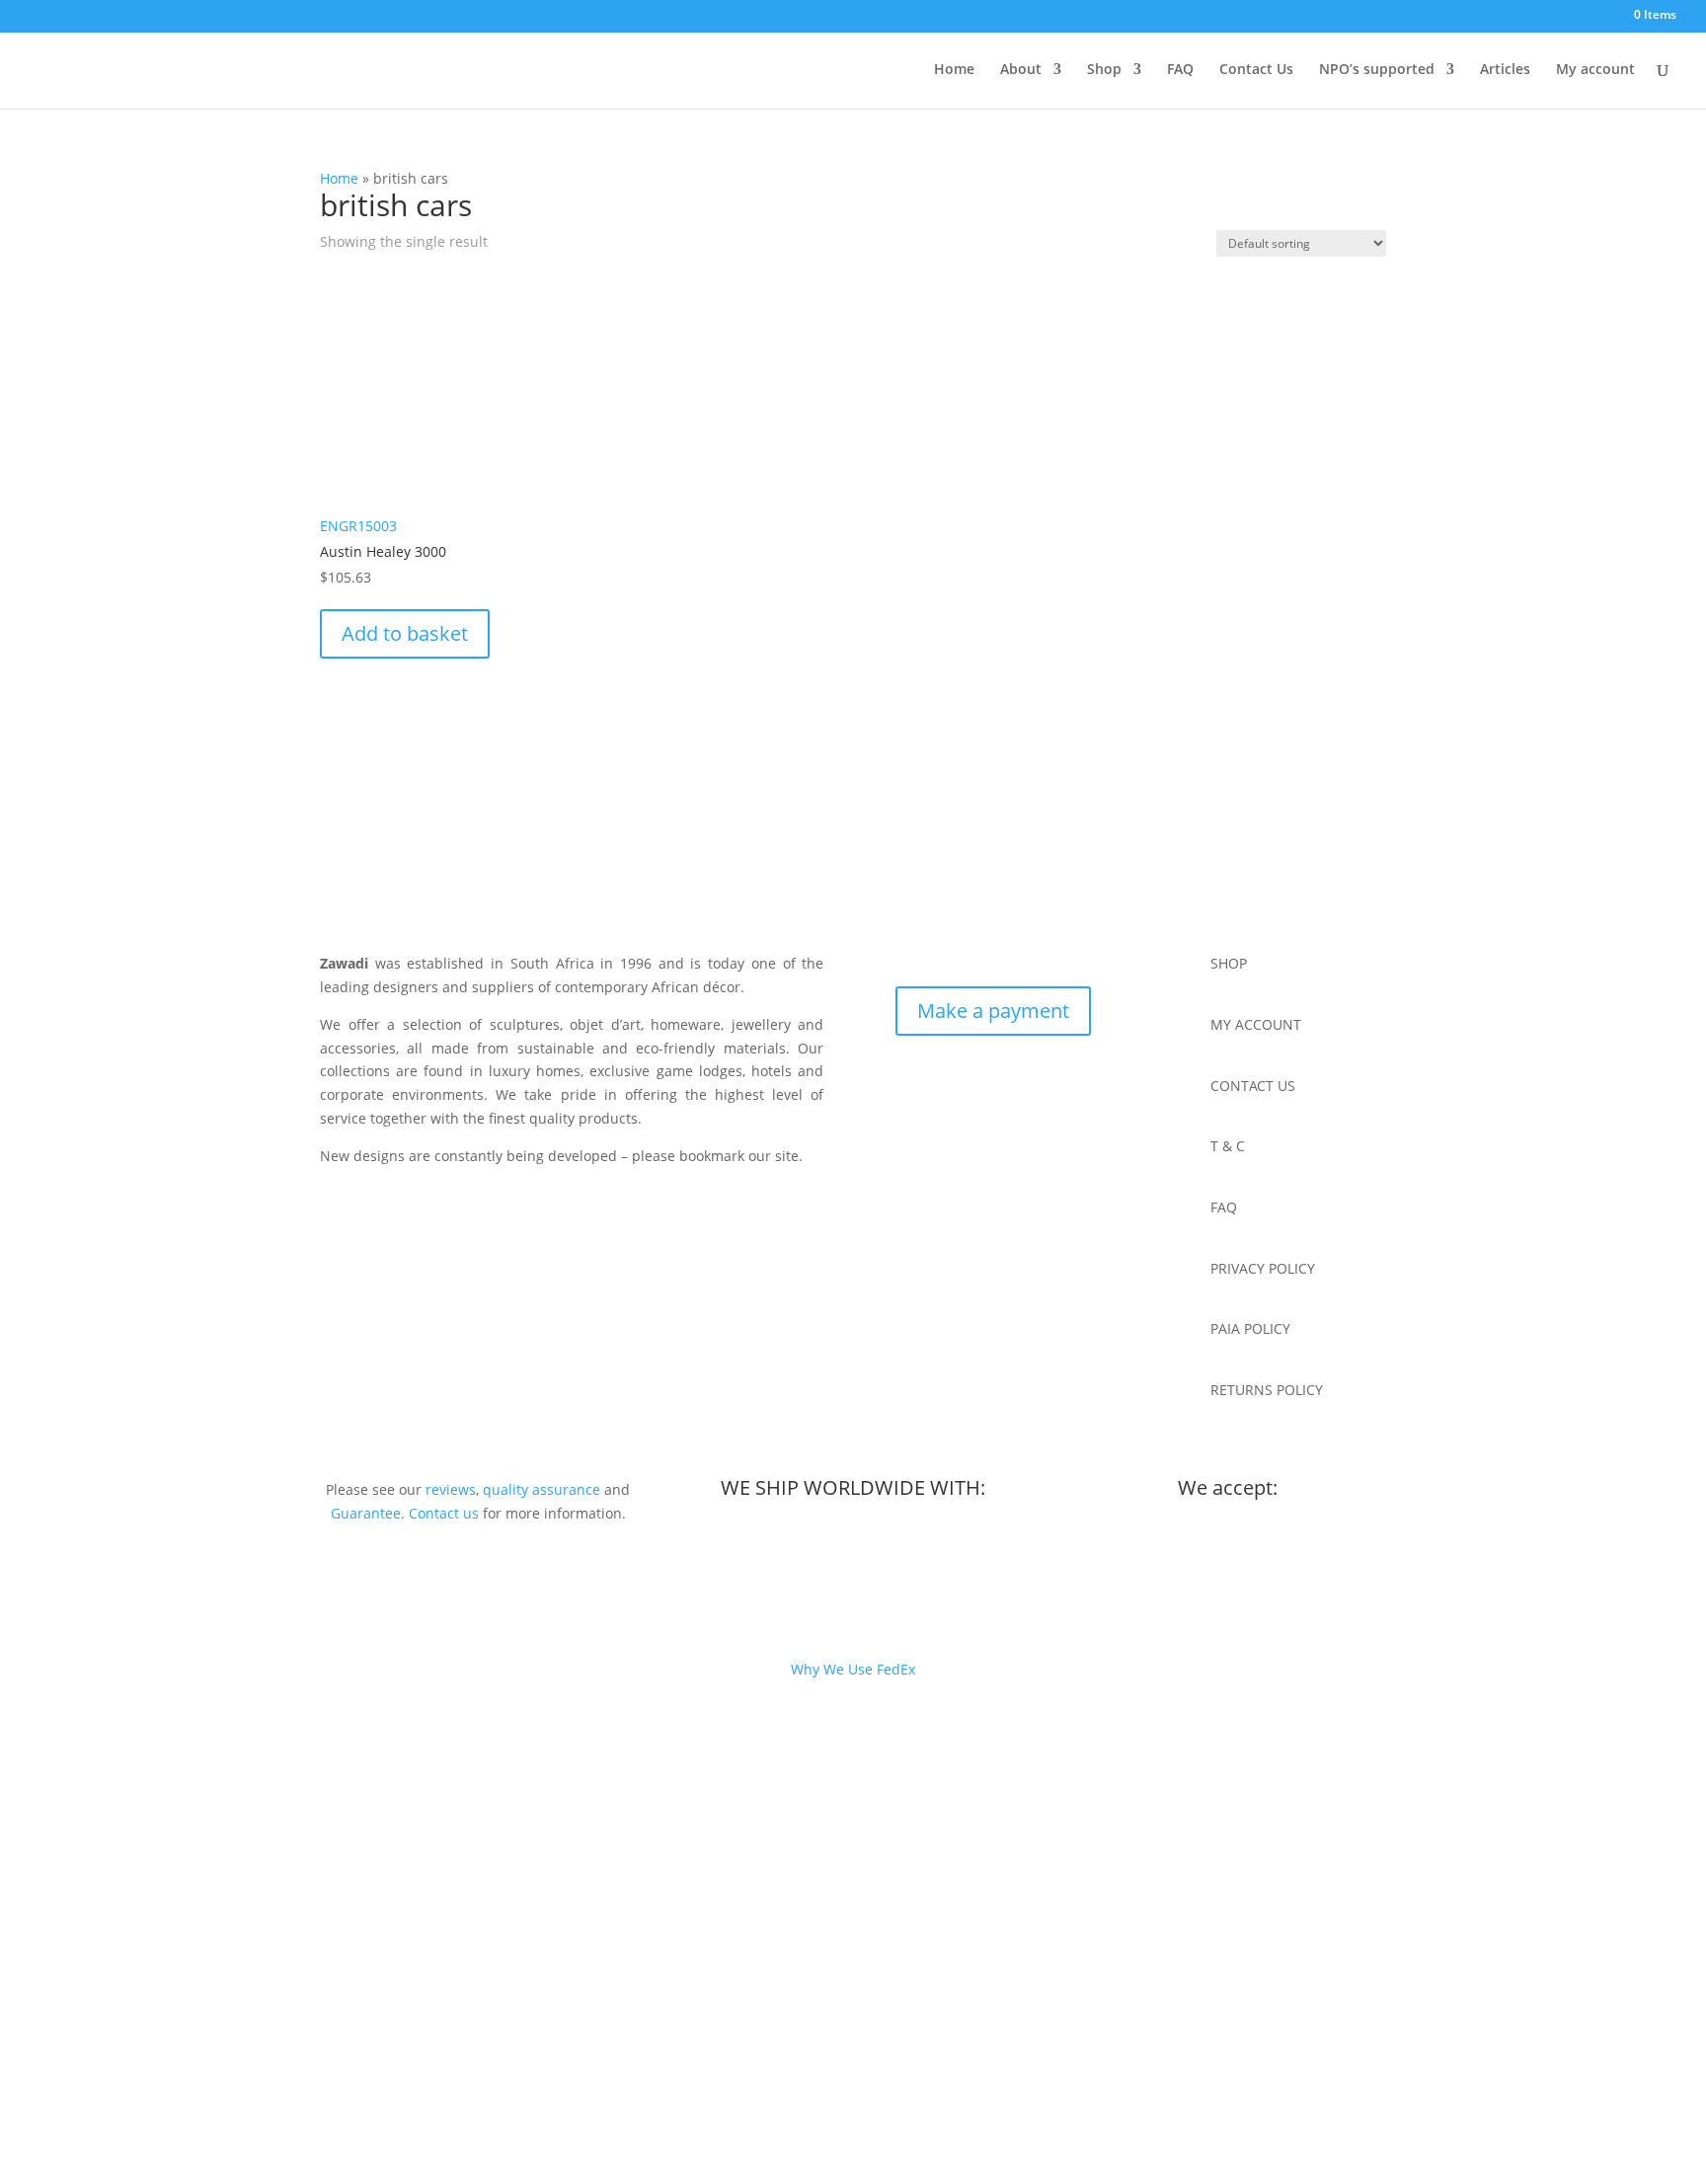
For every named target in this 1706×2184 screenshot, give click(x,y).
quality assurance (542, 1489)
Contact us (444, 1513)
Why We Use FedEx (853, 1669)
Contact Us (1256, 70)
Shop (1104, 70)
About (1021, 70)
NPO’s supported (1377, 70)
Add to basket (405, 633)
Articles (1505, 70)
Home (954, 70)
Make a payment (993, 1011)
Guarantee (366, 1513)
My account (1595, 70)
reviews (451, 1489)
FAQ (1180, 70)
